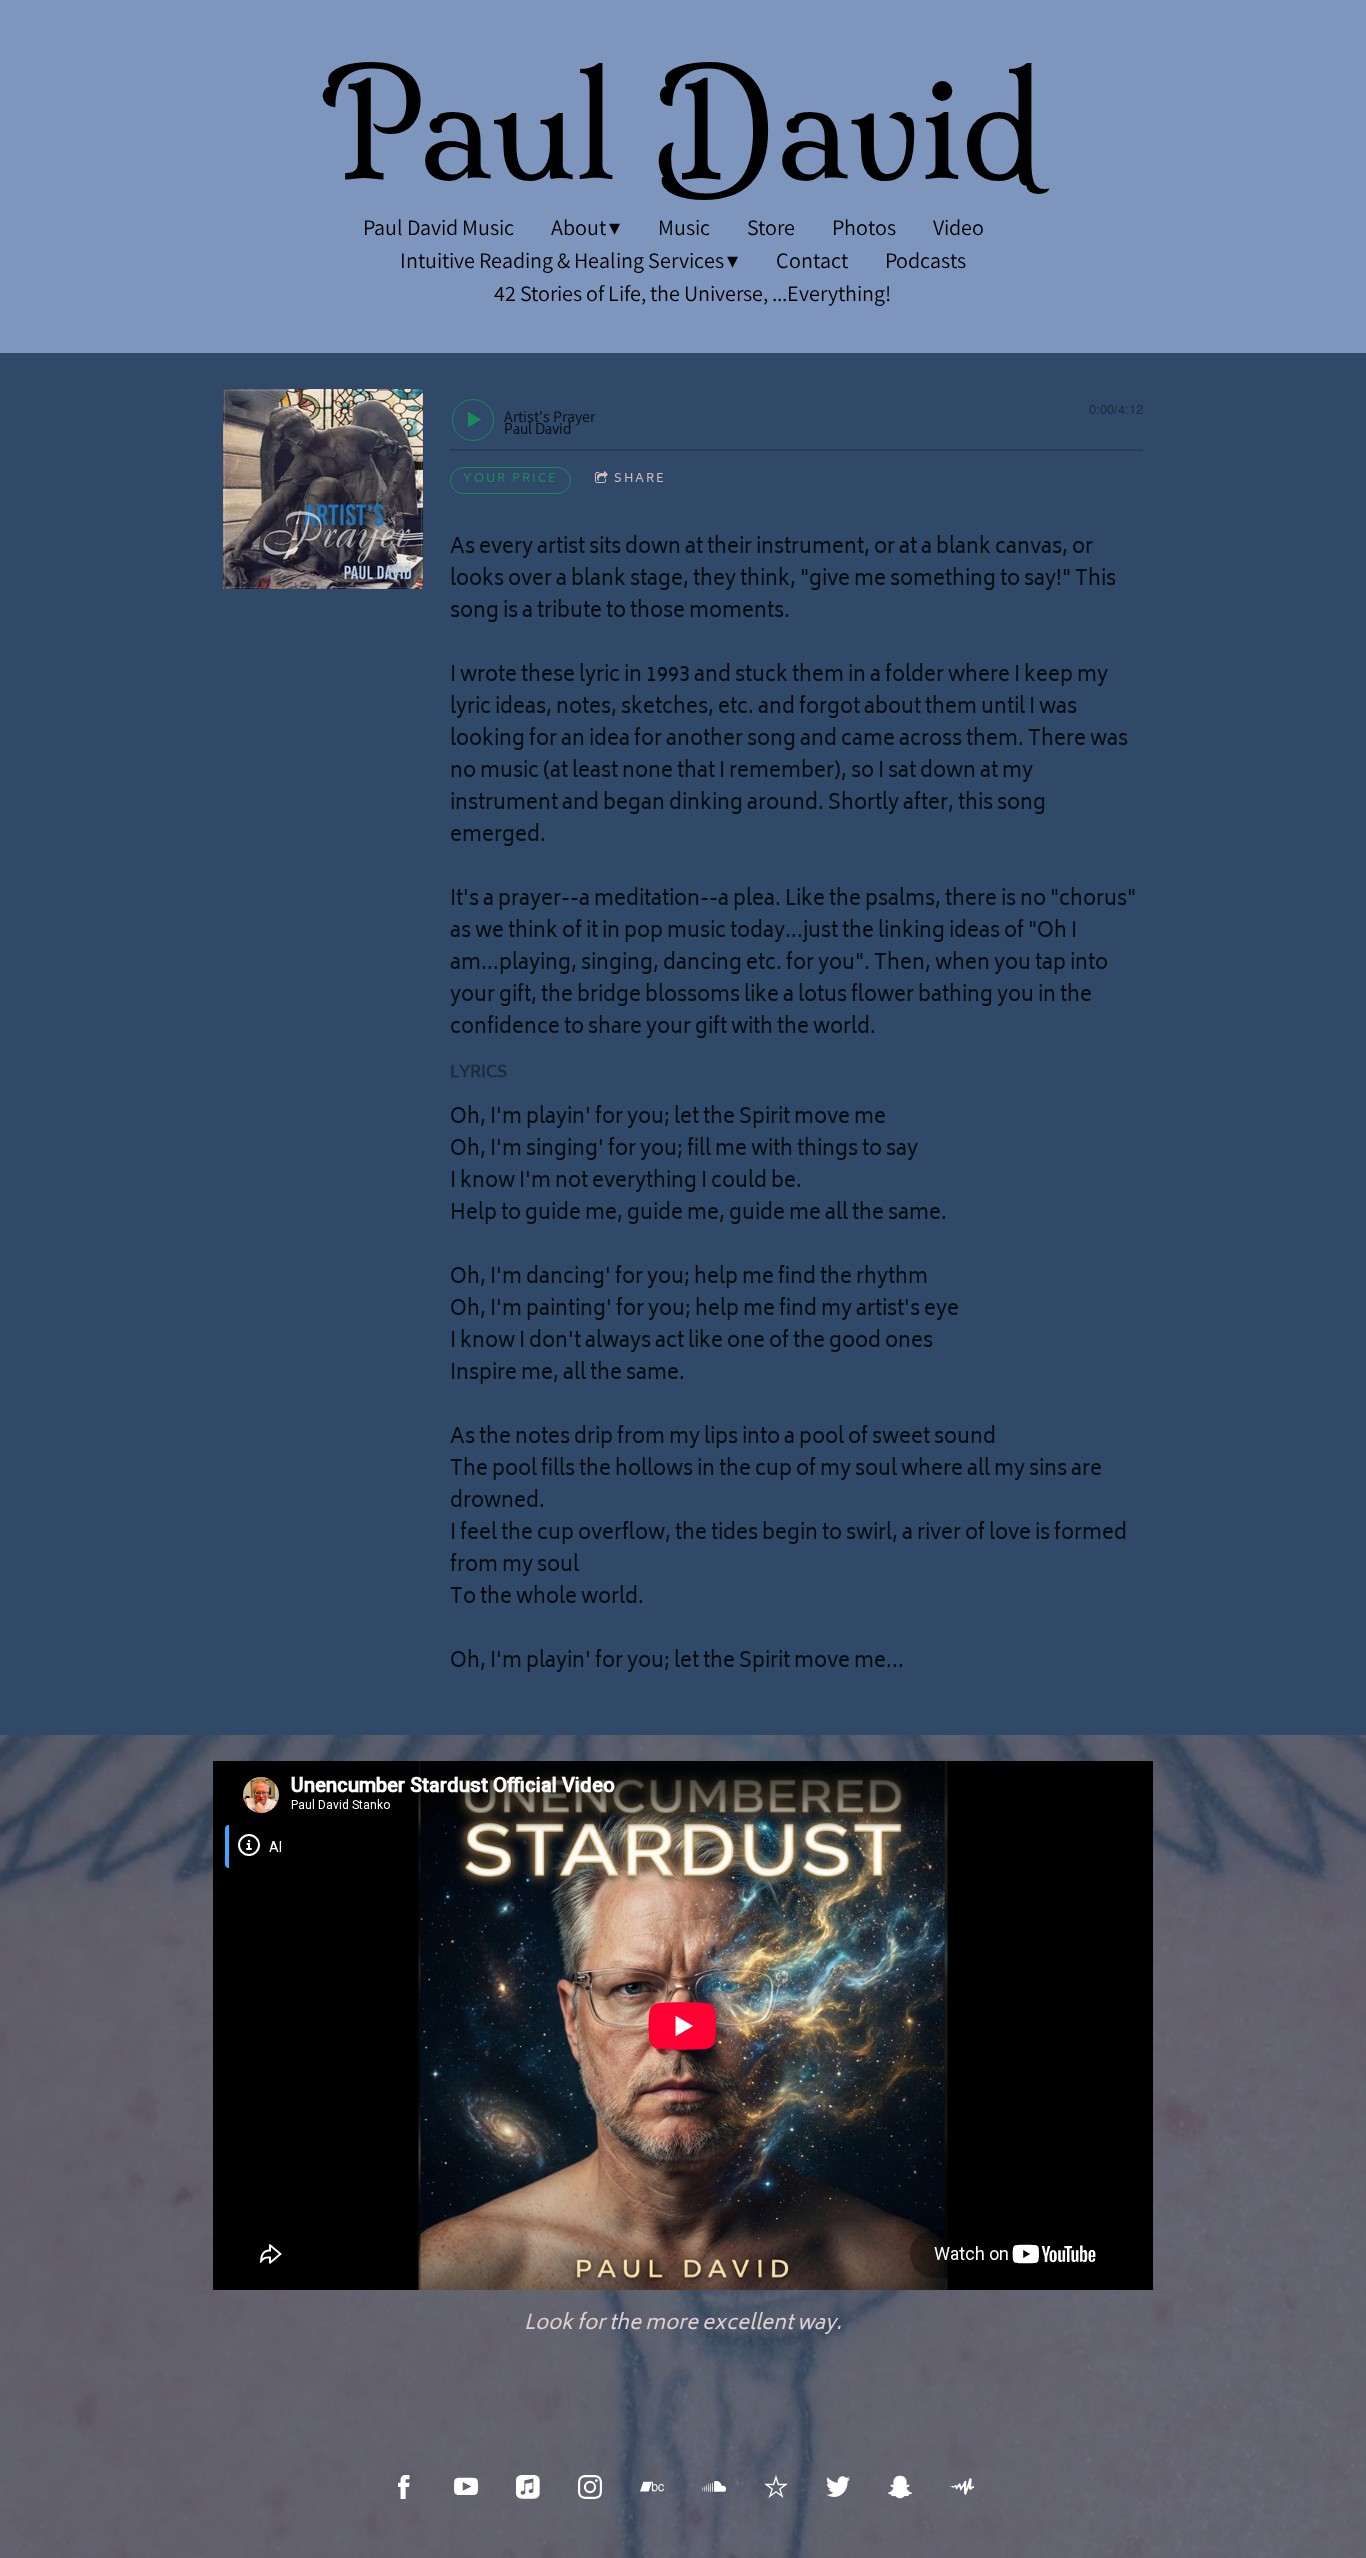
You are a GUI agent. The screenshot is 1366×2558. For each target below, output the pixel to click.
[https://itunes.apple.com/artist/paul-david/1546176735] (528, 2487)
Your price (510, 479)
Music (684, 227)
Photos (864, 227)
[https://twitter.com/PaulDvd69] (838, 2487)
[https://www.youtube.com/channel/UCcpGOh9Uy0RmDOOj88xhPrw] (466, 2487)
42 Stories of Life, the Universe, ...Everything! (692, 293)
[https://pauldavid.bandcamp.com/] (652, 2487)
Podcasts (925, 260)
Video (958, 227)
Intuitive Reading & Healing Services (562, 260)
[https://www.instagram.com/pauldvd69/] (590, 2487)
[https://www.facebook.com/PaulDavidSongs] (404, 2487)
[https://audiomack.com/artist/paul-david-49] (962, 2487)
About (578, 227)
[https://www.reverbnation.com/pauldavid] (776, 2487)
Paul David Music (438, 227)
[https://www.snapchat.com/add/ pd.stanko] (900, 2487)
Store (771, 227)
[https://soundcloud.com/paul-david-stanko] (714, 2487)
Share (640, 479)
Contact (812, 260)
